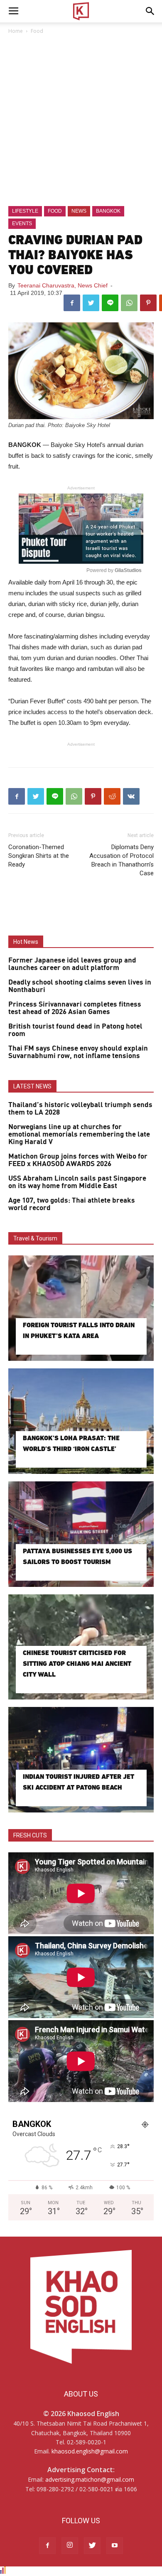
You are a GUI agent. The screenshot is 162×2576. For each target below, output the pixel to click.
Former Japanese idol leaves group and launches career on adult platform (72, 964)
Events (22, 223)
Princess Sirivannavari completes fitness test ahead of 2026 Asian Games (75, 1008)
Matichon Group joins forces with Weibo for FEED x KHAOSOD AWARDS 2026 (78, 1160)
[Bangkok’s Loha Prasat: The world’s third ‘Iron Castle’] (81, 1421)
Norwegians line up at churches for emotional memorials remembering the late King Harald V (79, 1135)
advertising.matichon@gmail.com (90, 2479)
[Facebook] (47, 2546)
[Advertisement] (81, 121)
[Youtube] (115, 2546)
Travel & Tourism (35, 1238)
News (79, 211)
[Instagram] (70, 2546)
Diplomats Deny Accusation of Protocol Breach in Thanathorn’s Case (121, 860)
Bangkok (108, 211)
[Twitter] (92, 2546)
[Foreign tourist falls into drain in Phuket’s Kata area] (81, 1308)
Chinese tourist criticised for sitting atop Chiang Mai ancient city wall (77, 1664)
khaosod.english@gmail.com (90, 2451)
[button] (150, 11)
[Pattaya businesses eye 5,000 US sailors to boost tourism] (81, 1534)
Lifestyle (25, 211)
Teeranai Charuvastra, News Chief (63, 285)
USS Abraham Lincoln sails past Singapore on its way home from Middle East (77, 1182)
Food (37, 31)
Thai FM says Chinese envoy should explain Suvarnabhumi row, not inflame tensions (78, 1052)
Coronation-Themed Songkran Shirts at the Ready (39, 856)
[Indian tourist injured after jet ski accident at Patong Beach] (81, 1760)
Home (16, 31)
